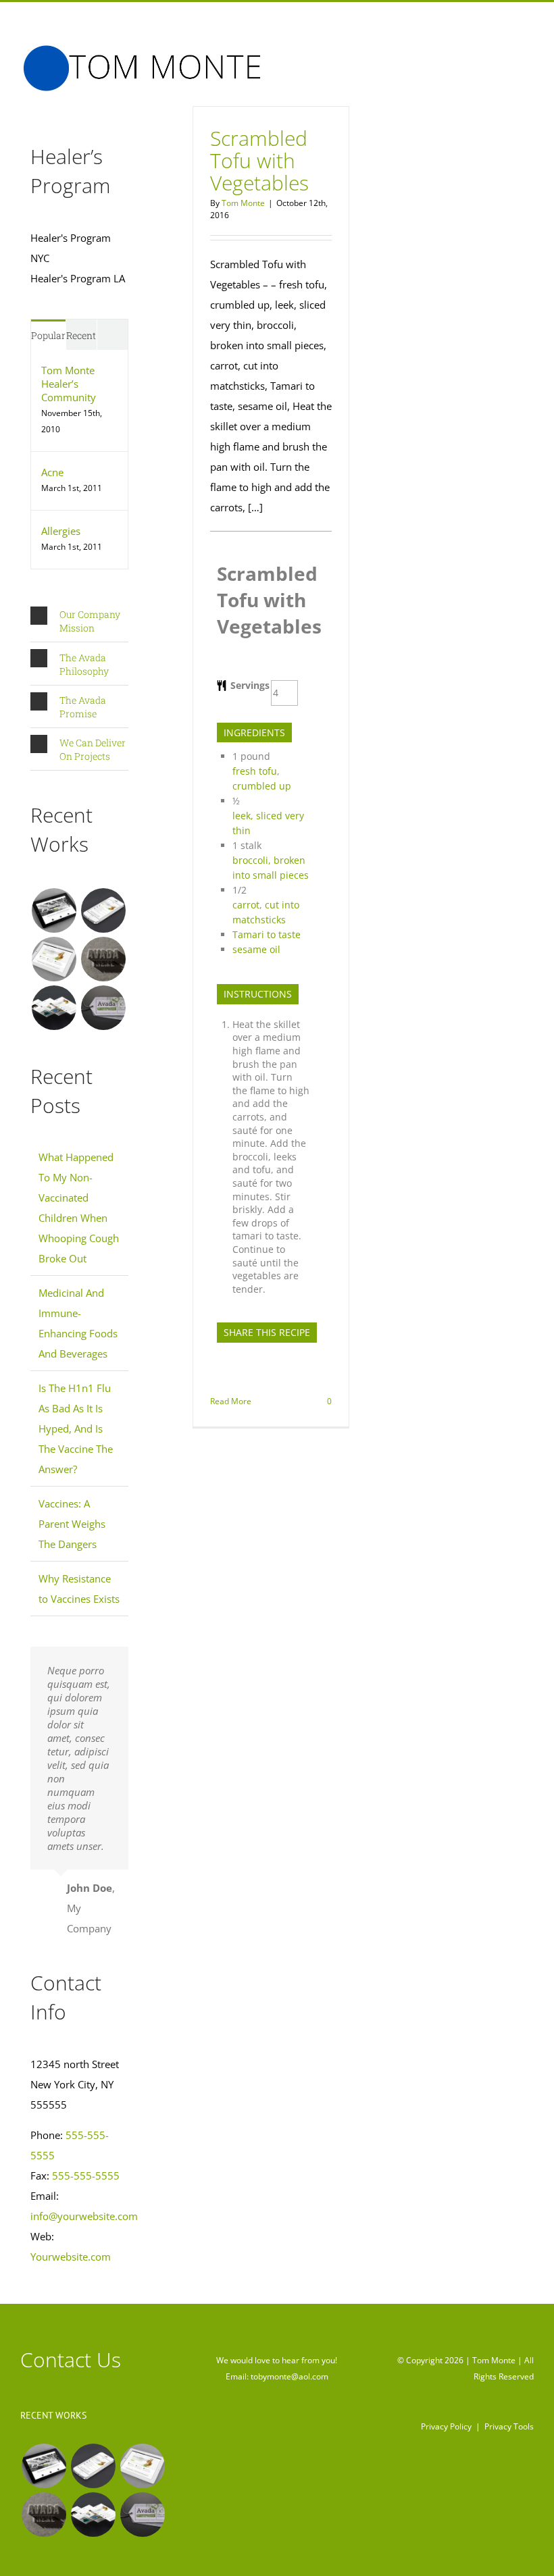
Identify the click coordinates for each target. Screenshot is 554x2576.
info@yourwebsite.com (84, 2216)
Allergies (61, 531)
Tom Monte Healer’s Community (69, 384)
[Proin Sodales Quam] (54, 959)
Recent (81, 335)
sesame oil (256, 949)
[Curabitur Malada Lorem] (54, 1008)
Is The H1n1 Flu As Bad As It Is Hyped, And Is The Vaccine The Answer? (76, 1428)
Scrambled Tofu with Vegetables (259, 160)
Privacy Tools (509, 2426)
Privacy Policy (446, 2426)
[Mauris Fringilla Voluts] (103, 910)
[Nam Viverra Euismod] (103, 959)
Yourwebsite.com (71, 2257)
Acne (52, 472)
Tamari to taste (267, 934)
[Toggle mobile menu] (528, 55)
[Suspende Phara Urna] (103, 1008)
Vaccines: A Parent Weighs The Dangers (72, 1524)
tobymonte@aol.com (289, 2376)
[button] (79, 621)
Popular (48, 335)
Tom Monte (243, 203)
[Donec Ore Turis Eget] (54, 910)
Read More (231, 1401)
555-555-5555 (86, 2175)
